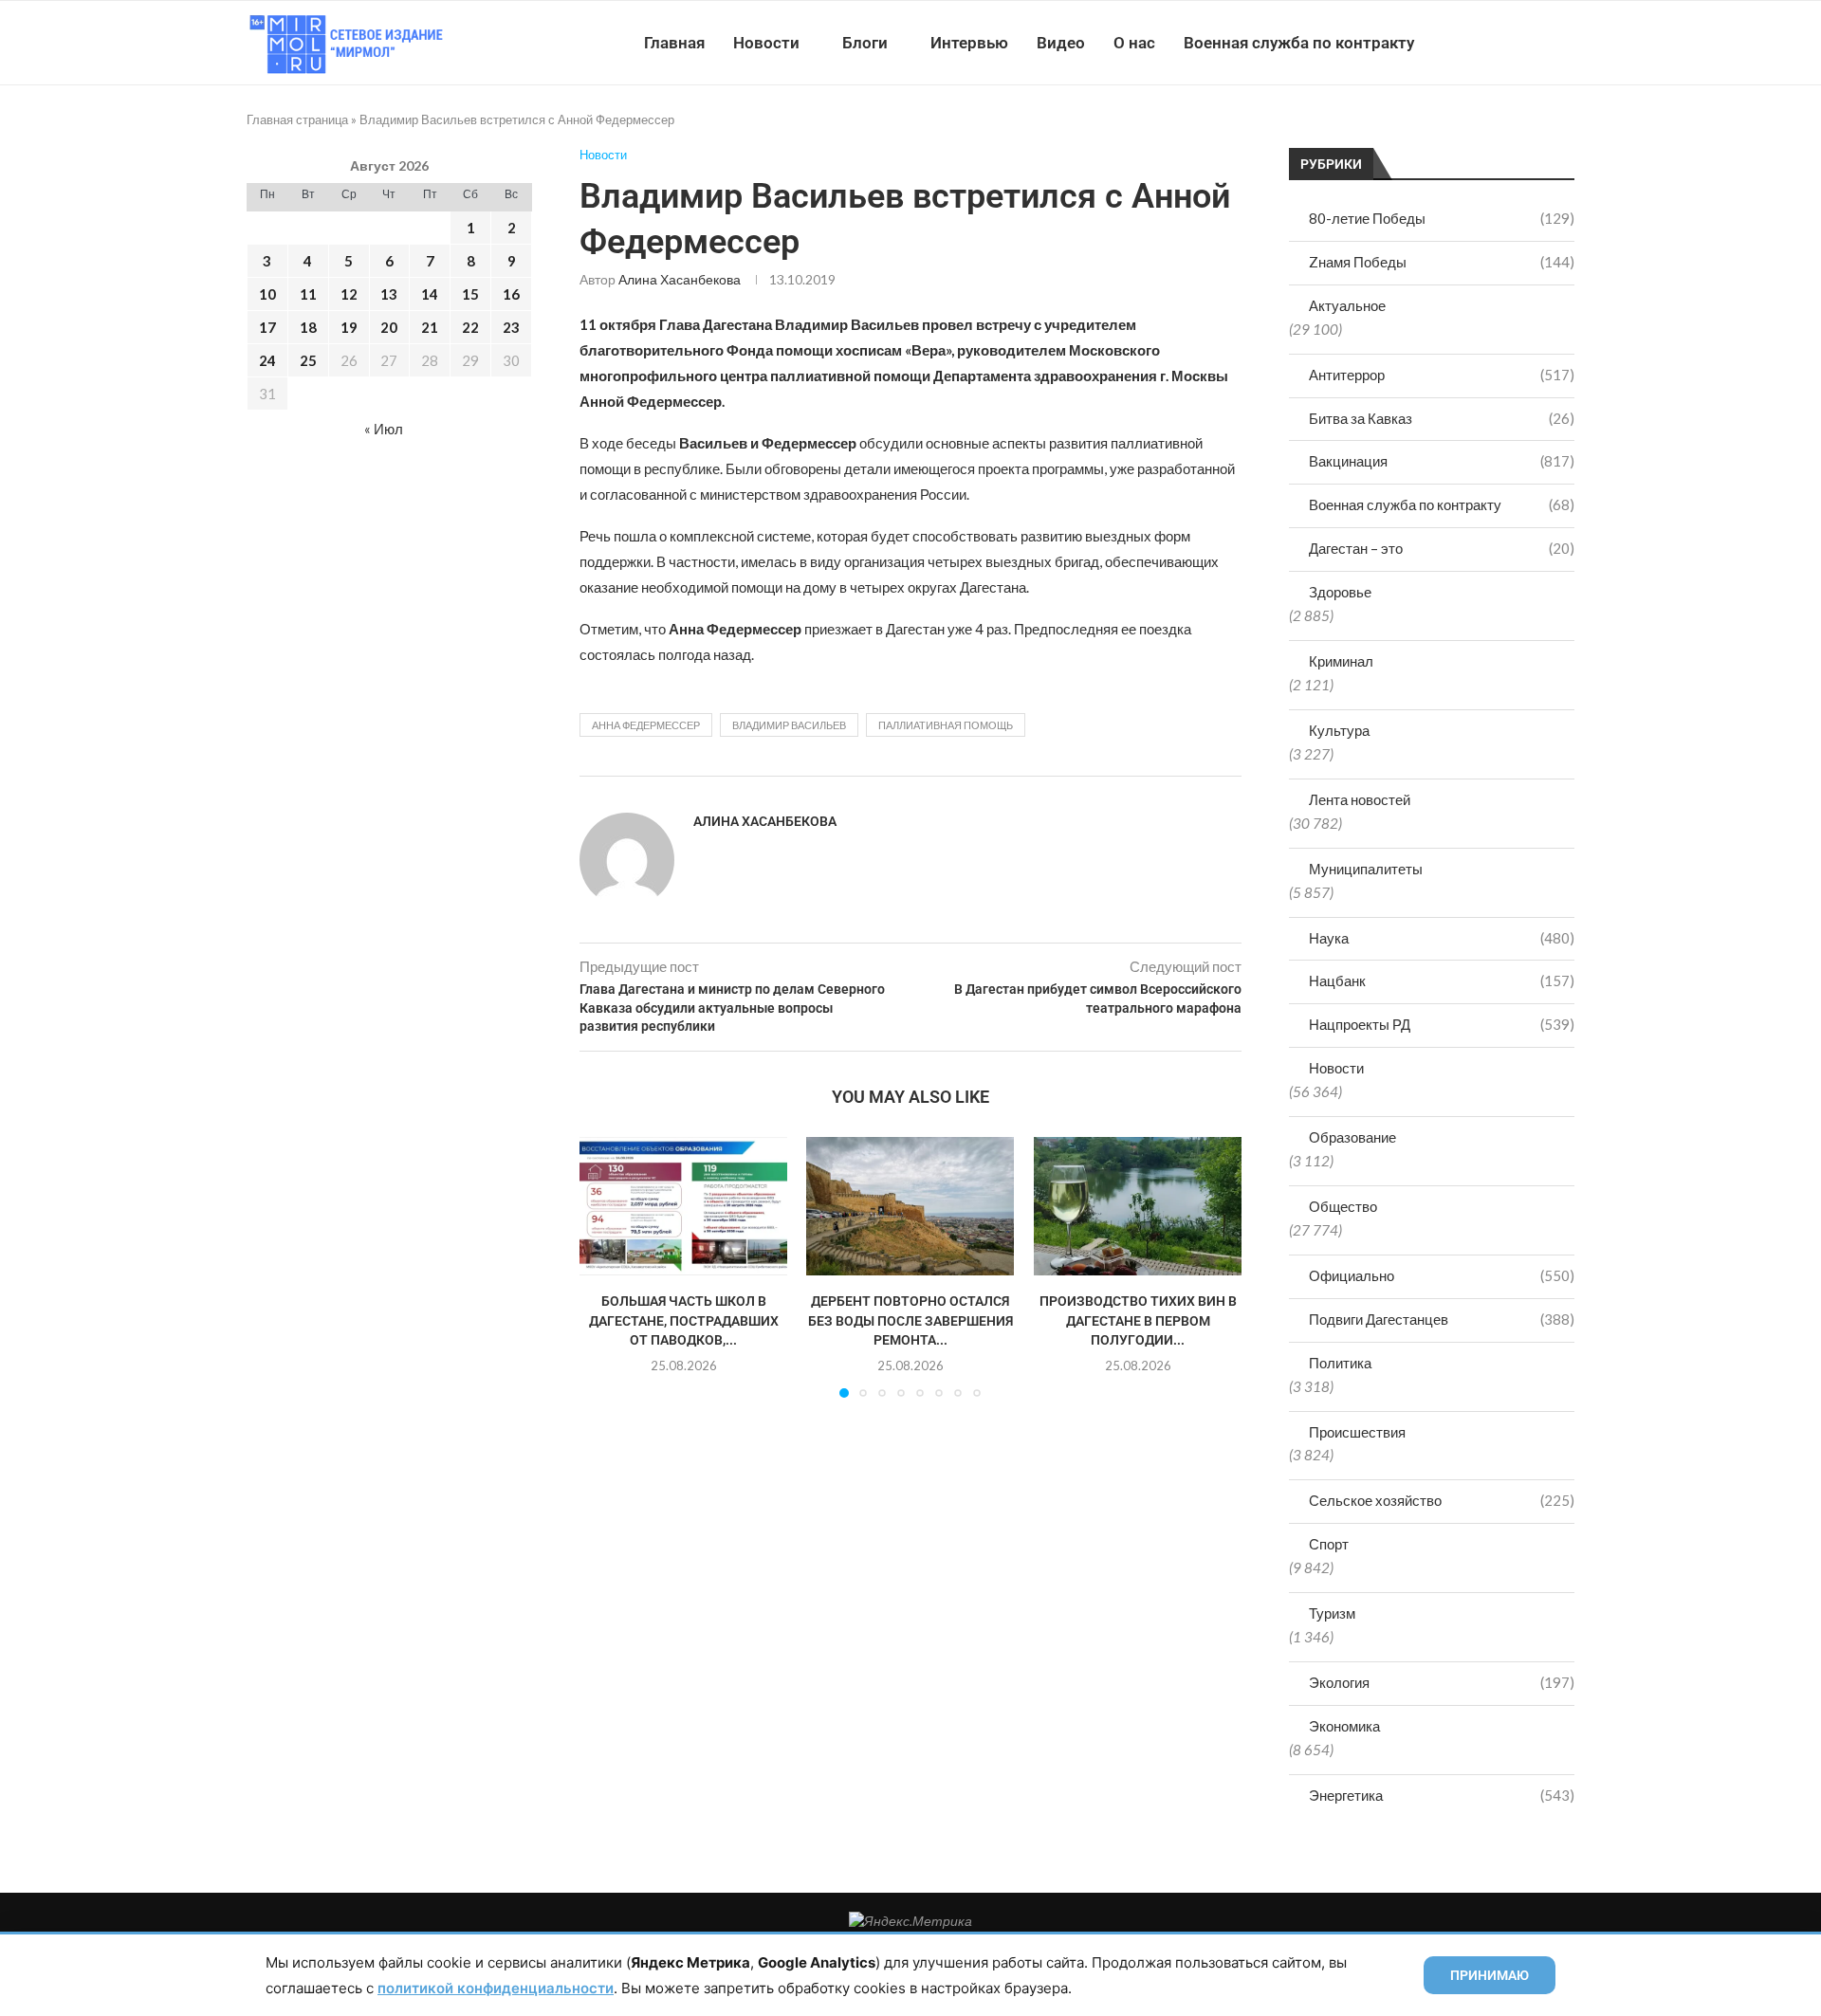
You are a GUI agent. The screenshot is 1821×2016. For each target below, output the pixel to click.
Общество (1343, 1206)
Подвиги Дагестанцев (1442, 1319)
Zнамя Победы (1442, 262)
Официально (1442, 1275)
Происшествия (1357, 1432)
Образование (1352, 1137)
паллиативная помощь (946, 725)
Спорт (1329, 1544)
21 (430, 327)
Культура (1339, 730)
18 (308, 327)
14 (430, 294)
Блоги (865, 43)
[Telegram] (1516, 43)
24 (267, 360)
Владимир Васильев (789, 725)
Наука (1442, 938)
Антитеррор (1442, 375)
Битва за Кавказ (1442, 418)
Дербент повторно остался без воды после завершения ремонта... (910, 1320)
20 (389, 327)
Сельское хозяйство (1442, 1500)
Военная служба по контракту (1299, 43)
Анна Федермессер (646, 725)
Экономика (1344, 1726)
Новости (766, 43)
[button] (605, 1267)
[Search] (1565, 43)
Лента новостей (1360, 799)
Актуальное (1347, 305)
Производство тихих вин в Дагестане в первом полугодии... (1137, 1320)
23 (511, 327)
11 (308, 294)
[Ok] (1536, 43)
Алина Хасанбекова (680, 279)
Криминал (1341, 661)
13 (389, 294)
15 (470, 294)
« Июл (384, 429)
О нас (1134, 43)
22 (470, 327)
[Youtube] (1476, 43)
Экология (1442, 1682)
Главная (674, 43)
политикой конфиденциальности (496, 1988)
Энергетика (1442, 1795)
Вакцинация (1442, 461)
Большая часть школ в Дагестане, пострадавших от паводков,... (684, 1320)
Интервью (969, 43)
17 (267, 327)
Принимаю (1490, 1975)
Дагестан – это (1442, 548)
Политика (1340, 1363)
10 (267, 294)
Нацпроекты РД (1442, 1024)
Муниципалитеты (1366, 869)
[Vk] (1496, 43)
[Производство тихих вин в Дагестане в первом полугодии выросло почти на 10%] (1138, 1206)
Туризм (1332, 1613)
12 (349, 294)
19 (349, 327)
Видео (1061, 43)
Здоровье (1340, 592)
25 (308, 360)
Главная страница (297, 119)
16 (511, 294)
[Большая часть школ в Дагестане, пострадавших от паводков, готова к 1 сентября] (683, 1206)
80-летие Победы (1442, 218)
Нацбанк (1442, 981)
